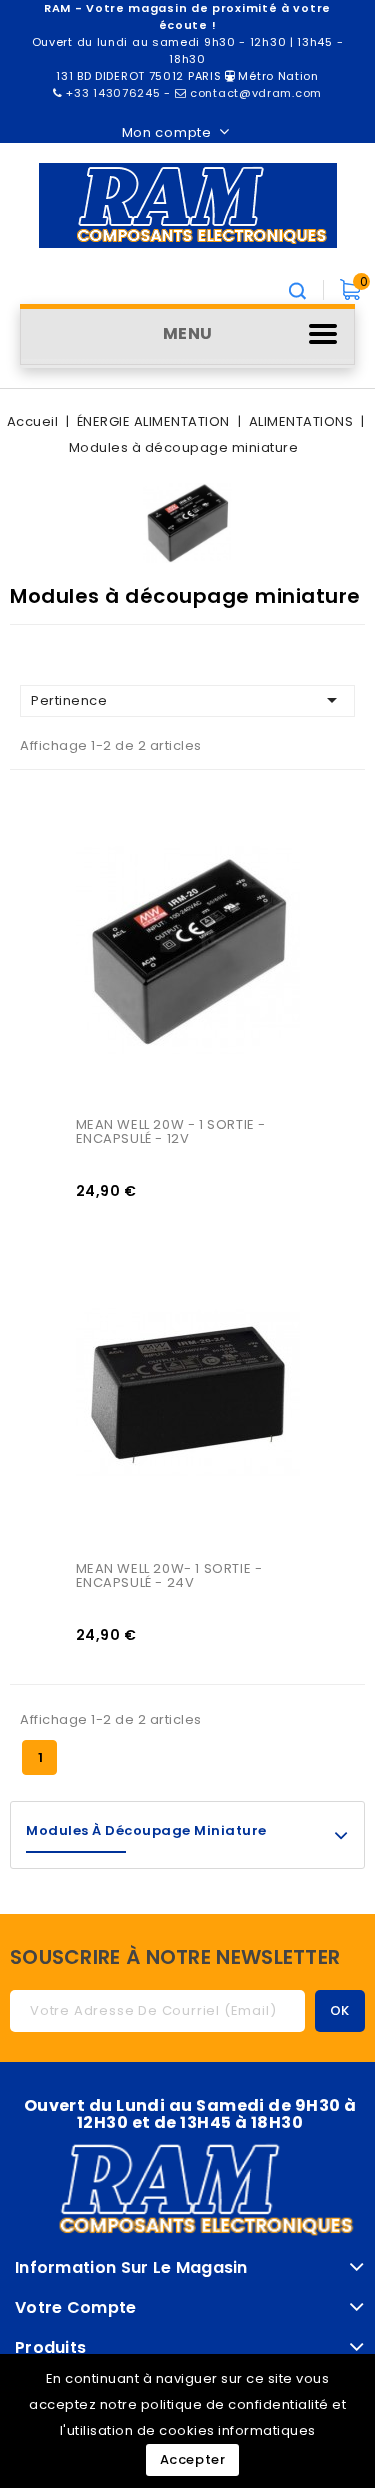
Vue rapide (114, 840)
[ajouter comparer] (114, 799)
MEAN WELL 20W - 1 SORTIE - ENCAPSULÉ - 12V (173, 1131)
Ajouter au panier (114, 881)
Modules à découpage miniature (146, 1830)
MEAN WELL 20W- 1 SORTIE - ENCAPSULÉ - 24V (171, 1575)
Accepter (193, 2459)
